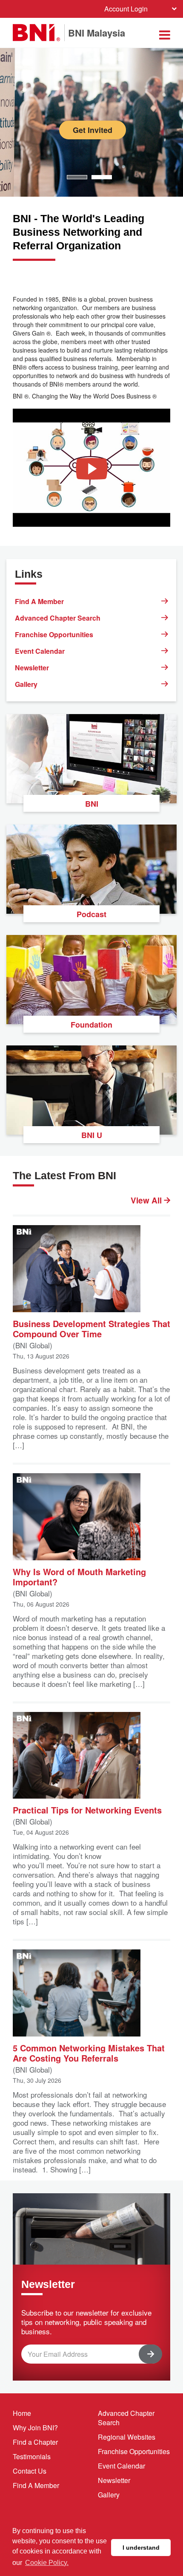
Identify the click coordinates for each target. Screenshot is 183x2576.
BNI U (92, 1135)
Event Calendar (40, 651)
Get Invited (93, 130)
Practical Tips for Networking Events (87, 1809)
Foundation (91, 1025)
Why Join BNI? (35, 2428)
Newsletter (32, 668)
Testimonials (32, 2456)
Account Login (126, 9)
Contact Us (30, 2471)
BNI (92, 804)
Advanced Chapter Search (58, 618)
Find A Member (39, 601)
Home (22, 2413)
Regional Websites (127, 2437)
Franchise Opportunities (54, 634)
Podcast (91, 914)
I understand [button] (141, 2548)
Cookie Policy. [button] (47, 2563)
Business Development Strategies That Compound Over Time (91, 1328)
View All (147, 1200)
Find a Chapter (35, 2442)
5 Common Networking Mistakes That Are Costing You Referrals (89, 2052)
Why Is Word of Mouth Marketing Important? (79, 1576)
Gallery (26, 684)
